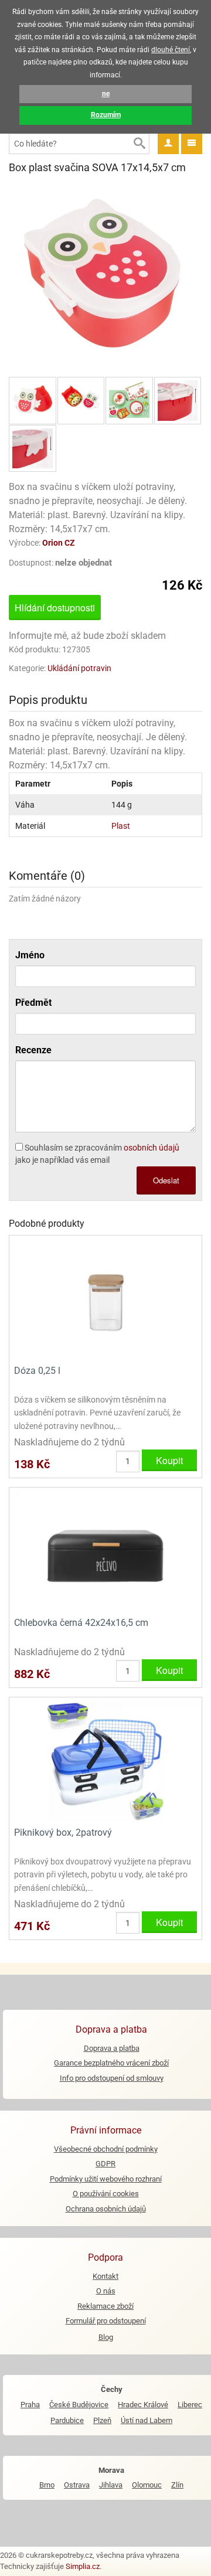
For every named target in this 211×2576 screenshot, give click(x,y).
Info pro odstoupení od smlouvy (112, 2078)
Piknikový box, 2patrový (63, 1833)
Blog (106, 2337)
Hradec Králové (143, 2405)
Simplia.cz (83, 2566)
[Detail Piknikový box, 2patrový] (105, 1760)
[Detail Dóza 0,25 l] (105, 1299)
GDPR (105, 2164)
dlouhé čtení (171, 50)
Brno (47, 2485)
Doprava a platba (112, 2048)
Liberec (190, 2405)
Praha (30, 2405)
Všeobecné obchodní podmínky (106, 2149)
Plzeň (102, 2420)
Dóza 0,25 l (37, 1371)
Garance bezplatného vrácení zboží (111, 2063)
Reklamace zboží (105, 2306)
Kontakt (105, 2276)
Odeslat (166, 1180)
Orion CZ (59, 543)
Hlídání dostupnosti (55, 608)
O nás (106, 2291)
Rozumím (106, 115)
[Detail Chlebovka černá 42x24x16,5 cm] (105, 1551)
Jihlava (111, 2485)
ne (106, 94)
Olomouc (147, 2485)
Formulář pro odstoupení (106, 2321)
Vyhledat (139, 144)
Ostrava (77, 2485)
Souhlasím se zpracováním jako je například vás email (97, 1154)
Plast (121, 826)
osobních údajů (152, 1148)
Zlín (177, 2485)
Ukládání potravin (79, 668)
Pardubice (67, 2420)
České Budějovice (79, 2405)
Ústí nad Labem (147, 2420)
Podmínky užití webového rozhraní (106, 2179)
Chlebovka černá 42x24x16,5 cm (81, 1623)
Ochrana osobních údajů (106, 2209)
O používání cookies (106, 2194)
